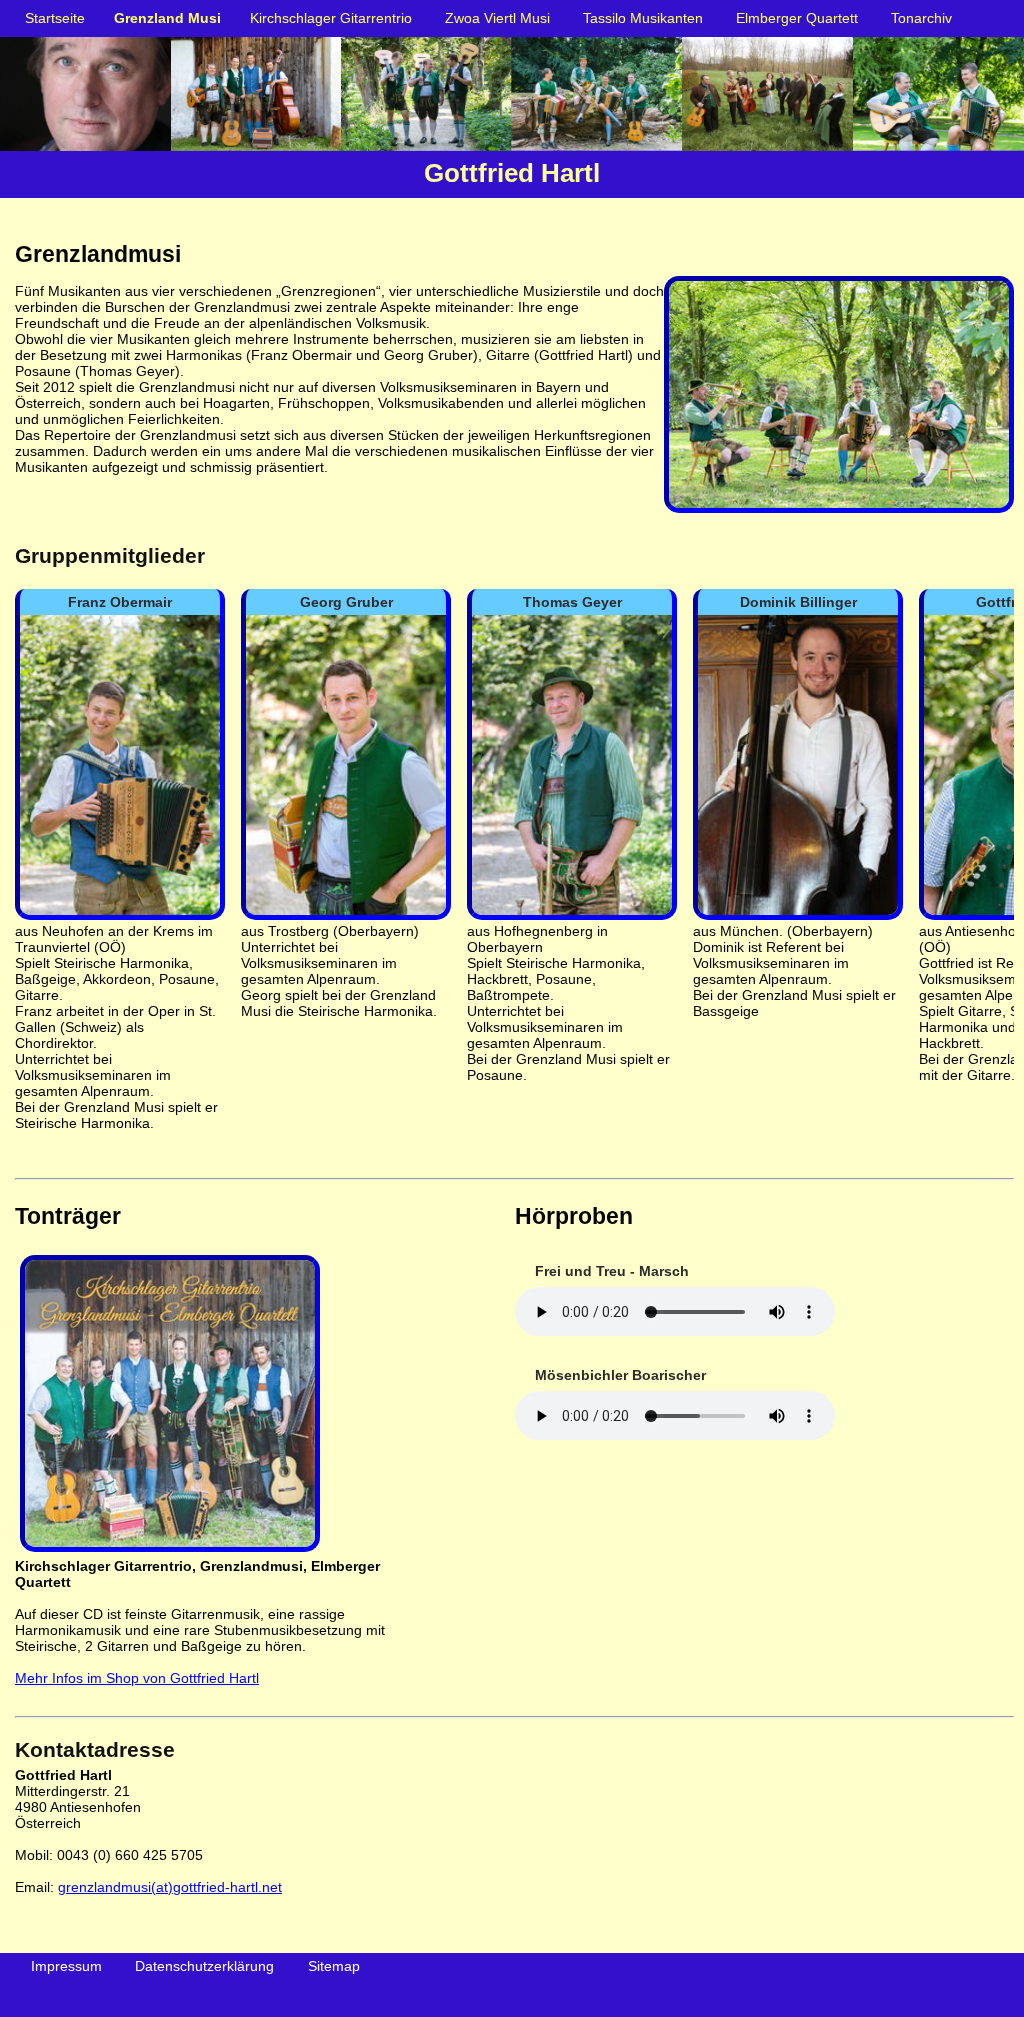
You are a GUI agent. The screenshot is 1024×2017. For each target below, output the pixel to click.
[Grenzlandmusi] (839, 513)
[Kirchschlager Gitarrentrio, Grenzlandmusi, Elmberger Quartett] (167, 1550)
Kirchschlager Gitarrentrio (331, 18)
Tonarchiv (921, 18)
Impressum (66, 1966)
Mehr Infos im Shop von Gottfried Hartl (137, 1678)
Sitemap (334, 1966)
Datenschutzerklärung (204, 1966)
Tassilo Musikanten (643, 18)
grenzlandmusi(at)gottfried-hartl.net (170, 1887)
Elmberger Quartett (797, 18)
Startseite (55, 18)
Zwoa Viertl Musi (497, 18)
